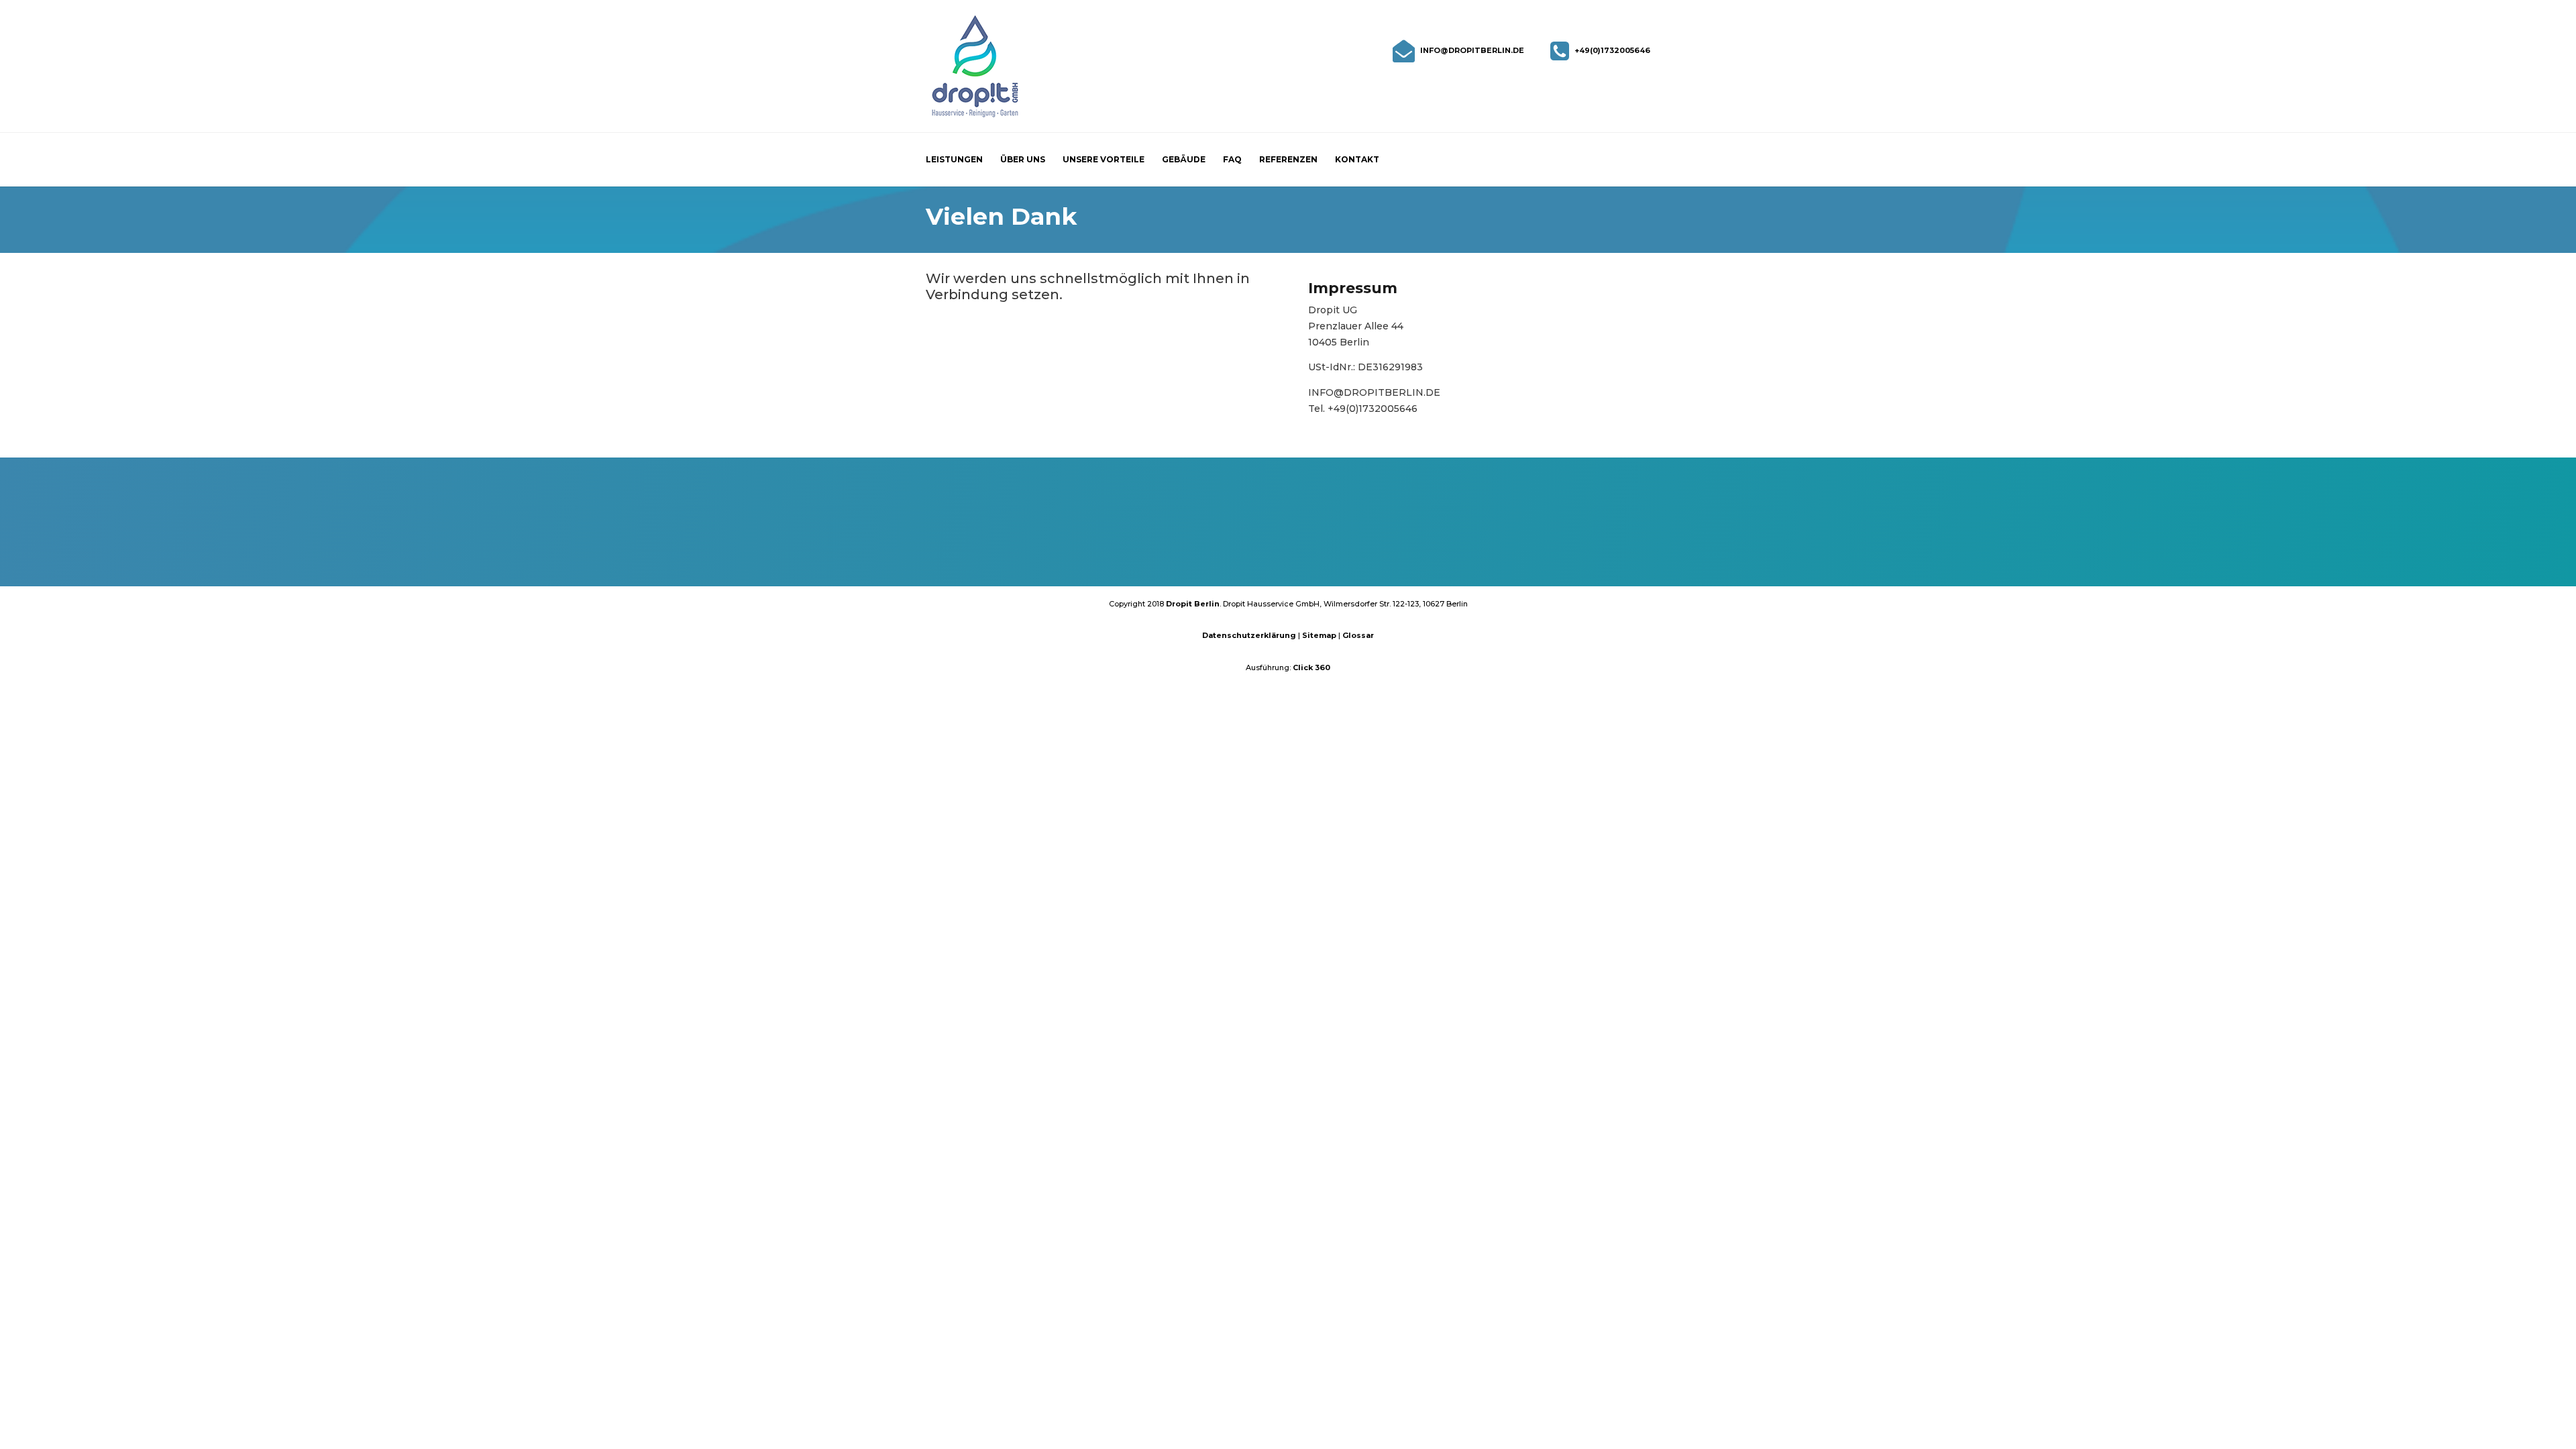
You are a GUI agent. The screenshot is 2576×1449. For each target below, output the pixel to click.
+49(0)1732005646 (1612, 50)
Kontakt (1357, 160)
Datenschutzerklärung (1250, 635)
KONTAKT (1288, 549)
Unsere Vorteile (1104, 160)
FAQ (1232, 160)
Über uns (1023, 160)
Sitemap (1320, 635)
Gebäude (1184, 160)
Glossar (1358, 635)
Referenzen (1288, 160)
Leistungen (954, 160)
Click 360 (1311, 667)
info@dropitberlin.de (1472, 50)
